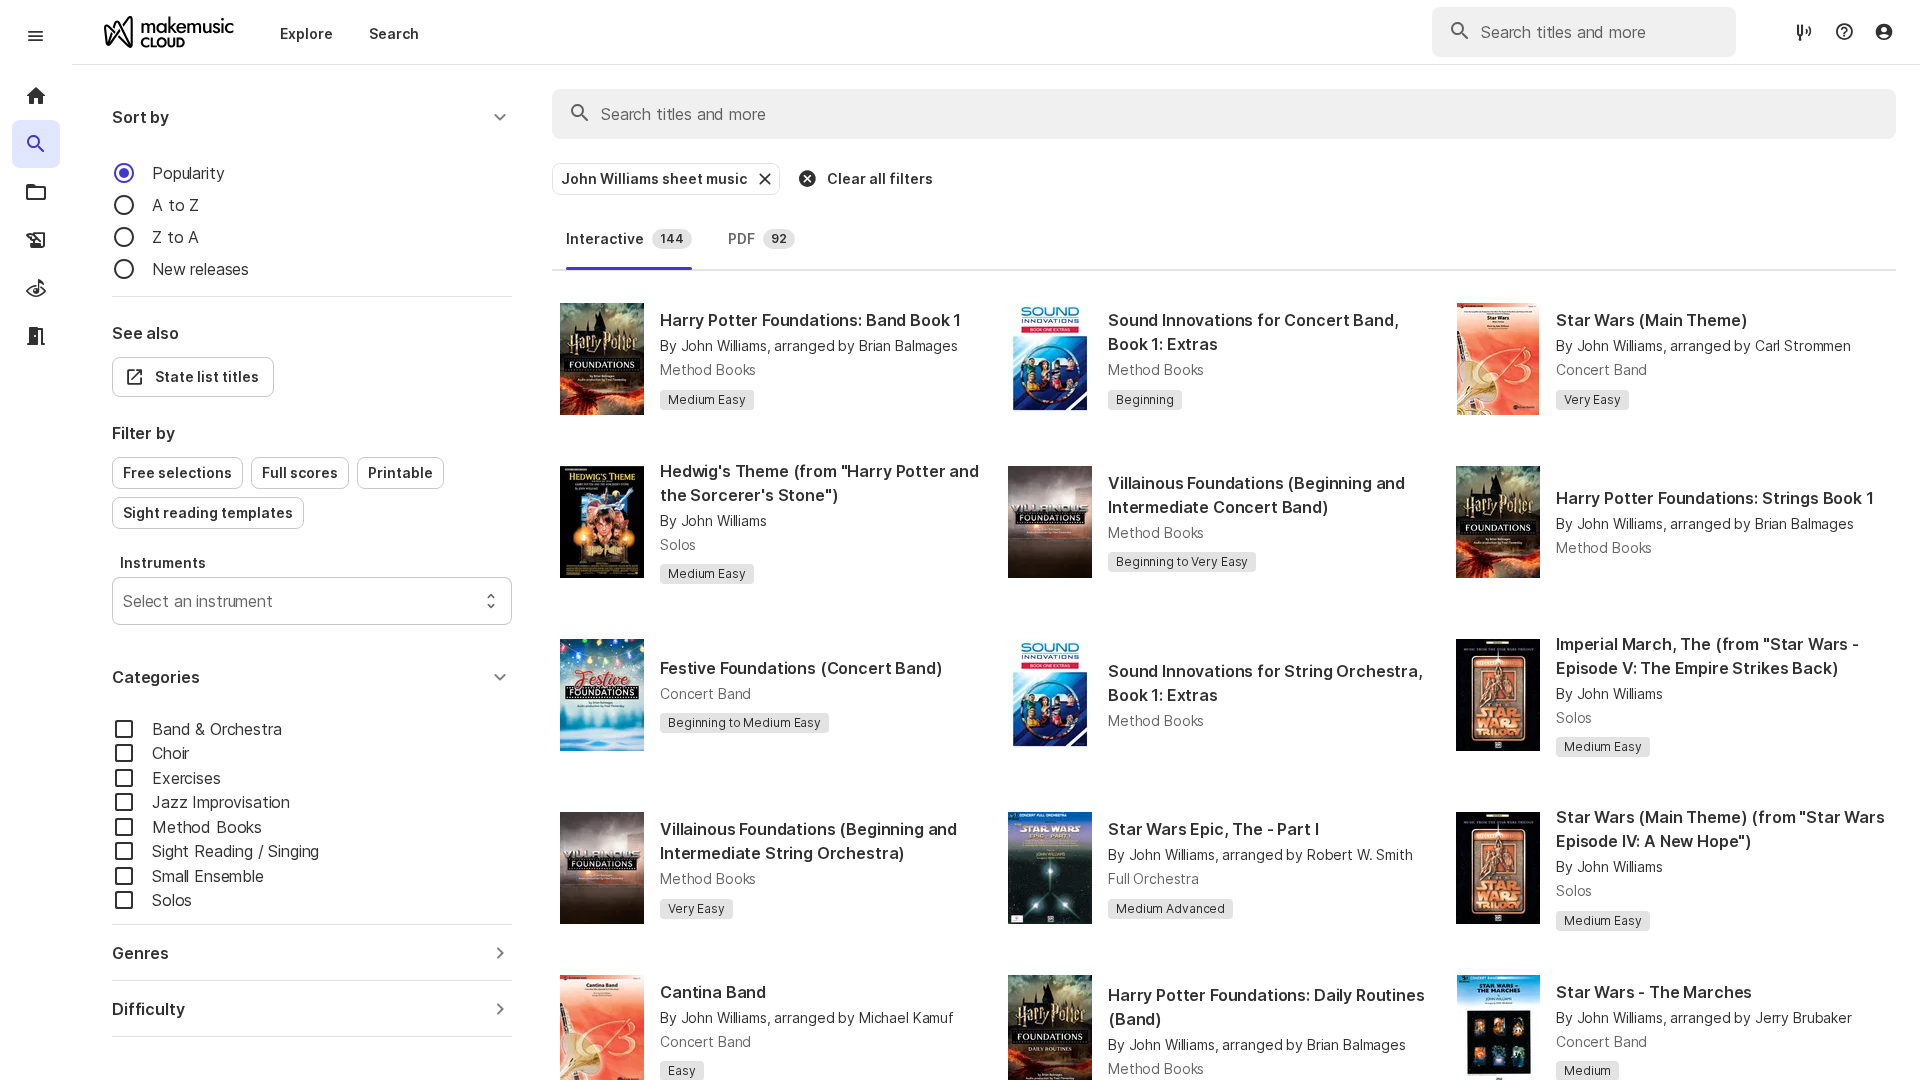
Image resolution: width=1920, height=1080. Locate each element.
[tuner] (1804, 31)
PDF (757, 238)
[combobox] (125, 601)
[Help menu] (1844, 32)
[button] (312, 117)
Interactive (625, 238)
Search (394, 33)
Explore (306, 33)
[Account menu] (1884, 32)
